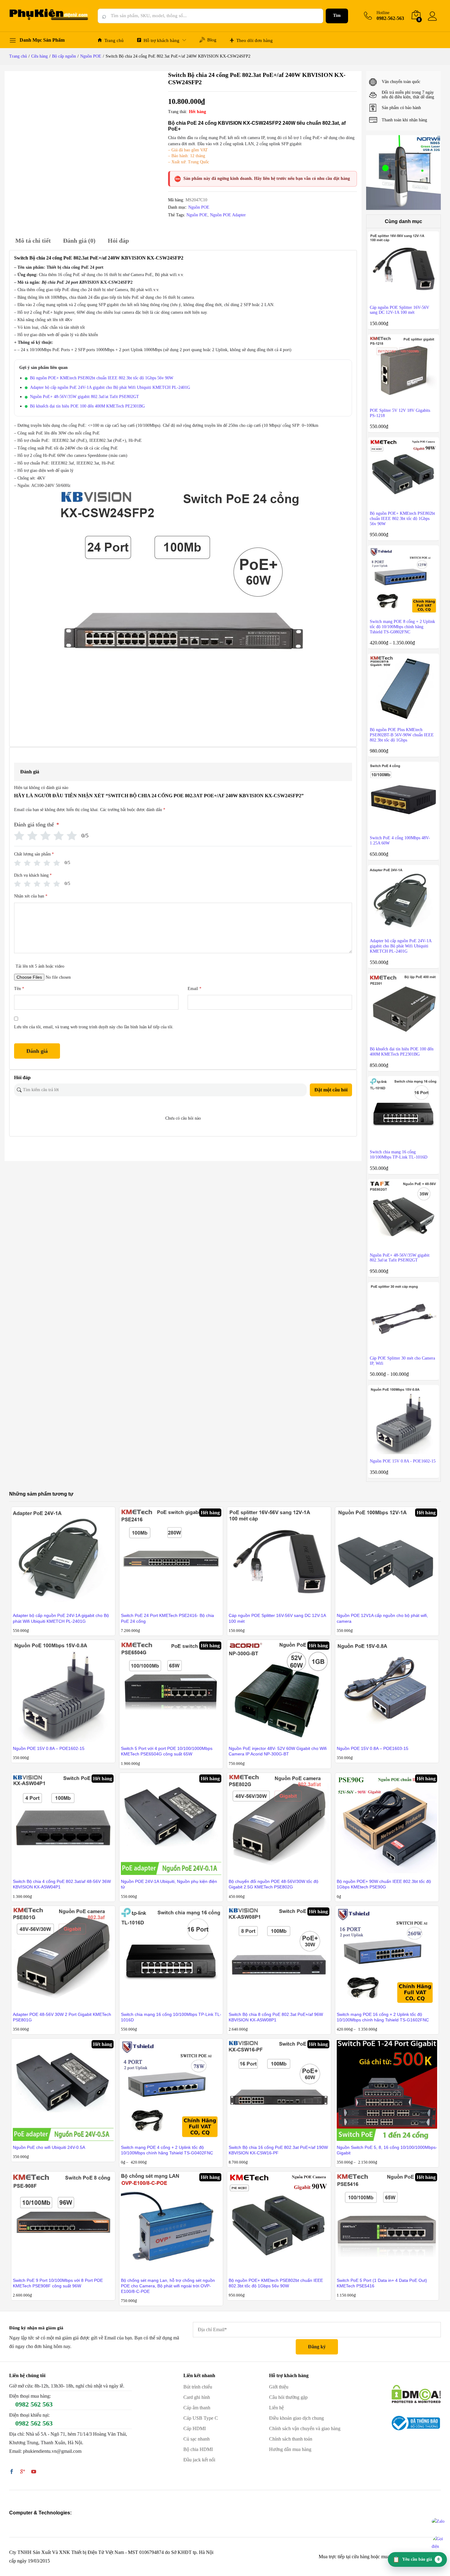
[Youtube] (34, 2472)
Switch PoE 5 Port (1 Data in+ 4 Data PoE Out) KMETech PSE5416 (382, 2283)
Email (195, 989)
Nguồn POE (199, 207)
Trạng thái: (178, 112)
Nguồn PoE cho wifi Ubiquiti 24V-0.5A (49, 2147)
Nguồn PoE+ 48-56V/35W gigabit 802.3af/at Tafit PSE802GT (84, 397)
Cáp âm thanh (197, 2408)
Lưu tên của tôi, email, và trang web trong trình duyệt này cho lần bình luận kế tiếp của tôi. (94, 1027)
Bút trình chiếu (198, 2387)
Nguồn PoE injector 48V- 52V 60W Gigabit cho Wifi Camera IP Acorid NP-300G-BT (278, 1751)
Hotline (383, 13)
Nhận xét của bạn (31, 896)
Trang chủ (114, 40)
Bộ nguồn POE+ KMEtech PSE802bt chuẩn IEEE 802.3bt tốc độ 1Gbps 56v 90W (102, 378)
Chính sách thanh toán (291, 2439)
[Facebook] (12, 2472)
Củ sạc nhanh (197, 2439)
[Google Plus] (23, 2472)
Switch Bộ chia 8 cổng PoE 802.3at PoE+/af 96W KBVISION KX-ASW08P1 (276, 2017)
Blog (212, 40)
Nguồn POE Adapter (228, 215)
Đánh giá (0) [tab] (79, 241)
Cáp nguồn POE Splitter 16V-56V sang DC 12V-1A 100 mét (277, 1618)
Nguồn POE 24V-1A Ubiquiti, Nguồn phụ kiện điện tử (169, 1884)
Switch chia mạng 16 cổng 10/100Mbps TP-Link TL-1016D (171, 2017)
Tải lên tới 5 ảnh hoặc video (40, 966)
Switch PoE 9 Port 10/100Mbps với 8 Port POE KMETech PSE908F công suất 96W (58, 2283)
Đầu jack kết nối (199, 2460)
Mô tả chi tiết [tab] (33, 241)
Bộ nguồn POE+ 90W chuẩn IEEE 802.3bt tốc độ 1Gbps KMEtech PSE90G (384, 1884)
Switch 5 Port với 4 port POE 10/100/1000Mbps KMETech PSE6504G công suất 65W (167, 1751)
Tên (19, 989)
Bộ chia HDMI (198, 2449)
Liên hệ (276, 2408)
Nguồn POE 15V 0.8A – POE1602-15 (49, 1748)
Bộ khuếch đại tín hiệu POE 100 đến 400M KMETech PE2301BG (87, 406)
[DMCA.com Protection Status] (416, 2394)
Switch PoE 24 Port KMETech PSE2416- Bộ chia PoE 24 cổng (167, 1618)
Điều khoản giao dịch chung (296, 2418)
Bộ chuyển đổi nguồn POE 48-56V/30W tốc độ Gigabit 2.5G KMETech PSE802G (274, 1884)
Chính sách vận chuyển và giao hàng (305, 2428)
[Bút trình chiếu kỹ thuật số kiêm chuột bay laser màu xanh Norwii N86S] (403, 172)
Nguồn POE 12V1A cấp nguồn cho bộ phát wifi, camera (382, 1618)
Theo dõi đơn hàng (255, 40)
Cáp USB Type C (201, 2418)
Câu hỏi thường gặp (288, 2397)
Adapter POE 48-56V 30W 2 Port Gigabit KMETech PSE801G (62, 2017)
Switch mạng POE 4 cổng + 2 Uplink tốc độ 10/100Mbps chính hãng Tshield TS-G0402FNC (167, 2150)
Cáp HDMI (195, 2428)
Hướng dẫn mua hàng (290, 2449)
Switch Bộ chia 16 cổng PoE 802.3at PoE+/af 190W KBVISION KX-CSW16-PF (278, 2150)
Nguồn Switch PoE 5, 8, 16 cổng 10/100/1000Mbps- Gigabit (387, 2150)
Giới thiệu (279, 2387)
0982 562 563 (34, 2404)
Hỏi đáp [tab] (118, 241)
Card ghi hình (197, 2397)
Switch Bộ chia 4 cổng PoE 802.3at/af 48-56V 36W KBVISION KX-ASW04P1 (62, 1884)
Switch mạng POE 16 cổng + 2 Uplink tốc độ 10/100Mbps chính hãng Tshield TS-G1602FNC (383, 2017)
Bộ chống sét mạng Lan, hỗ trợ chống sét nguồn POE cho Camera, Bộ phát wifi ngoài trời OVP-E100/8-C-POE (168, 2286)
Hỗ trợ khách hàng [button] (161, 40)
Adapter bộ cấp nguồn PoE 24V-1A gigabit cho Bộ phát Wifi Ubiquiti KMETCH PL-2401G (110, 387)
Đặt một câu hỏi (331, 1090)
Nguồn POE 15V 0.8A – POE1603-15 (373, 1748)
